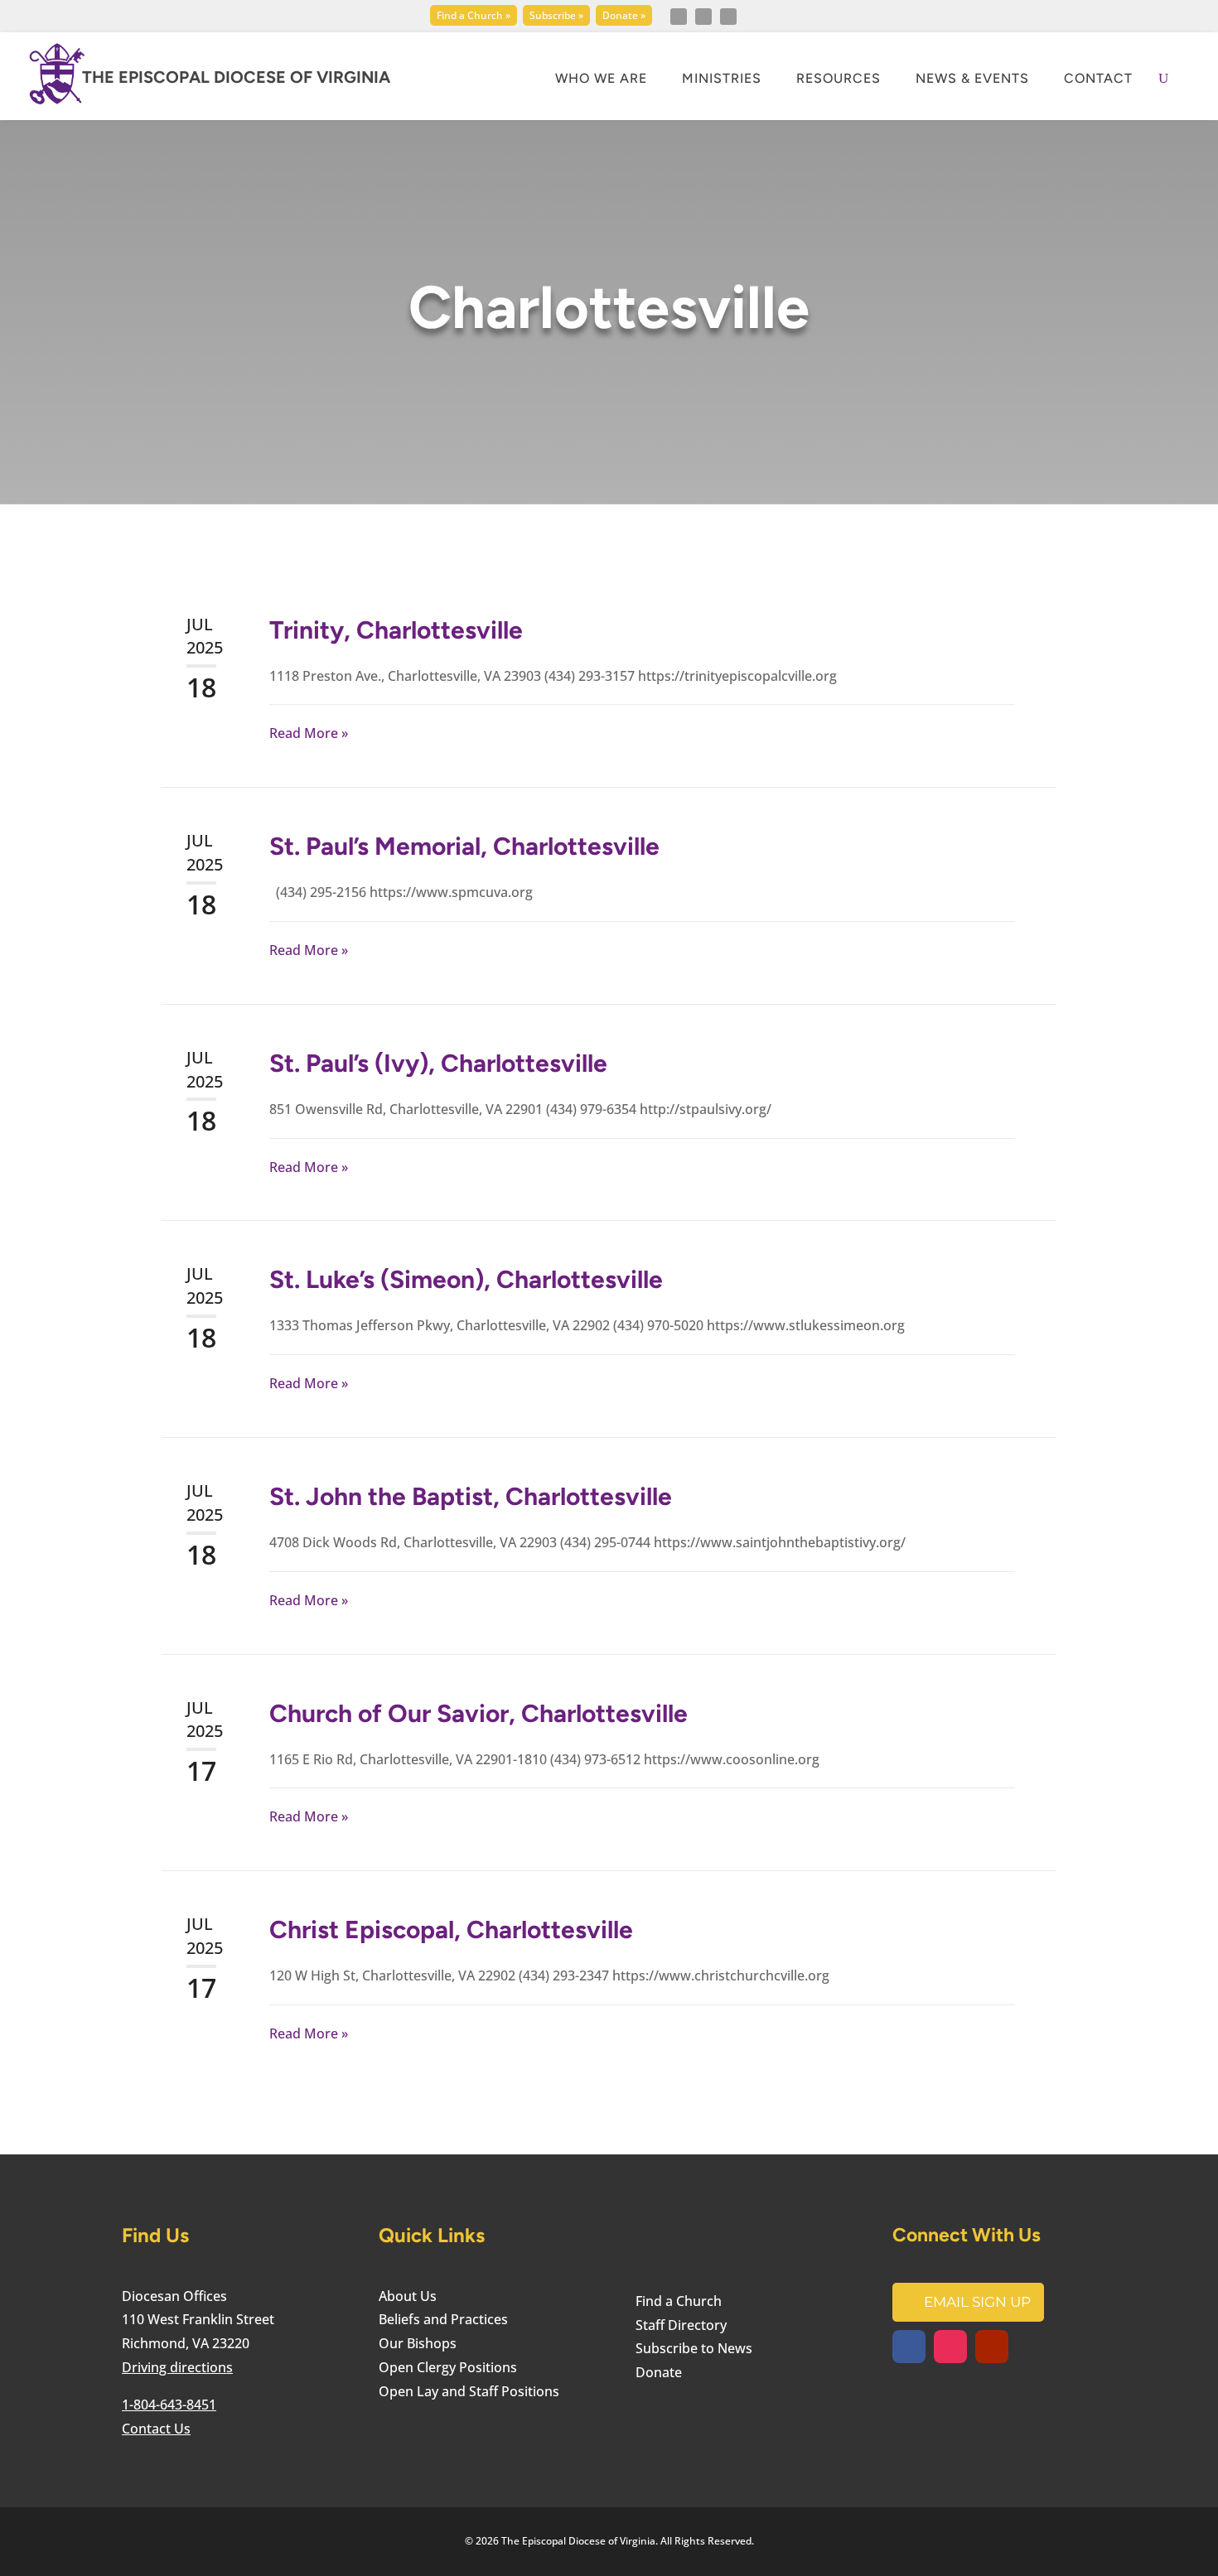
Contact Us (156, 2429)
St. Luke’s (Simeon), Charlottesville (466, 1279)
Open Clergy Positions (448, 2367)
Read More (304, 733)
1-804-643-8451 (169, 2405)
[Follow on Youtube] (728, 17)
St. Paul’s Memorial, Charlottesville (464, 846)
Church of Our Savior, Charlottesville (479, 1713)
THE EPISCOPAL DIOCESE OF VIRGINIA (236, 77)
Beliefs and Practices (443, 2319)
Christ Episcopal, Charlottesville (451, 1930)
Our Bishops (418, 2343)
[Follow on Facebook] (679, 17)
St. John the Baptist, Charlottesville (471, 1496)
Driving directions (177, 2367)
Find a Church (679, 2301)
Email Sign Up (977, 2302)
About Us (408, 2296)
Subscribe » (556, 15)
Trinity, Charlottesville (396, 630)
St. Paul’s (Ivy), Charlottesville (438, 1063)
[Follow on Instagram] (703, 17)
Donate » (624, 15)
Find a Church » (474, 15)
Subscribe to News (694, 2348)
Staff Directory (681, 2325)
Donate (659, 2372)
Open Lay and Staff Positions (469, 2391)
